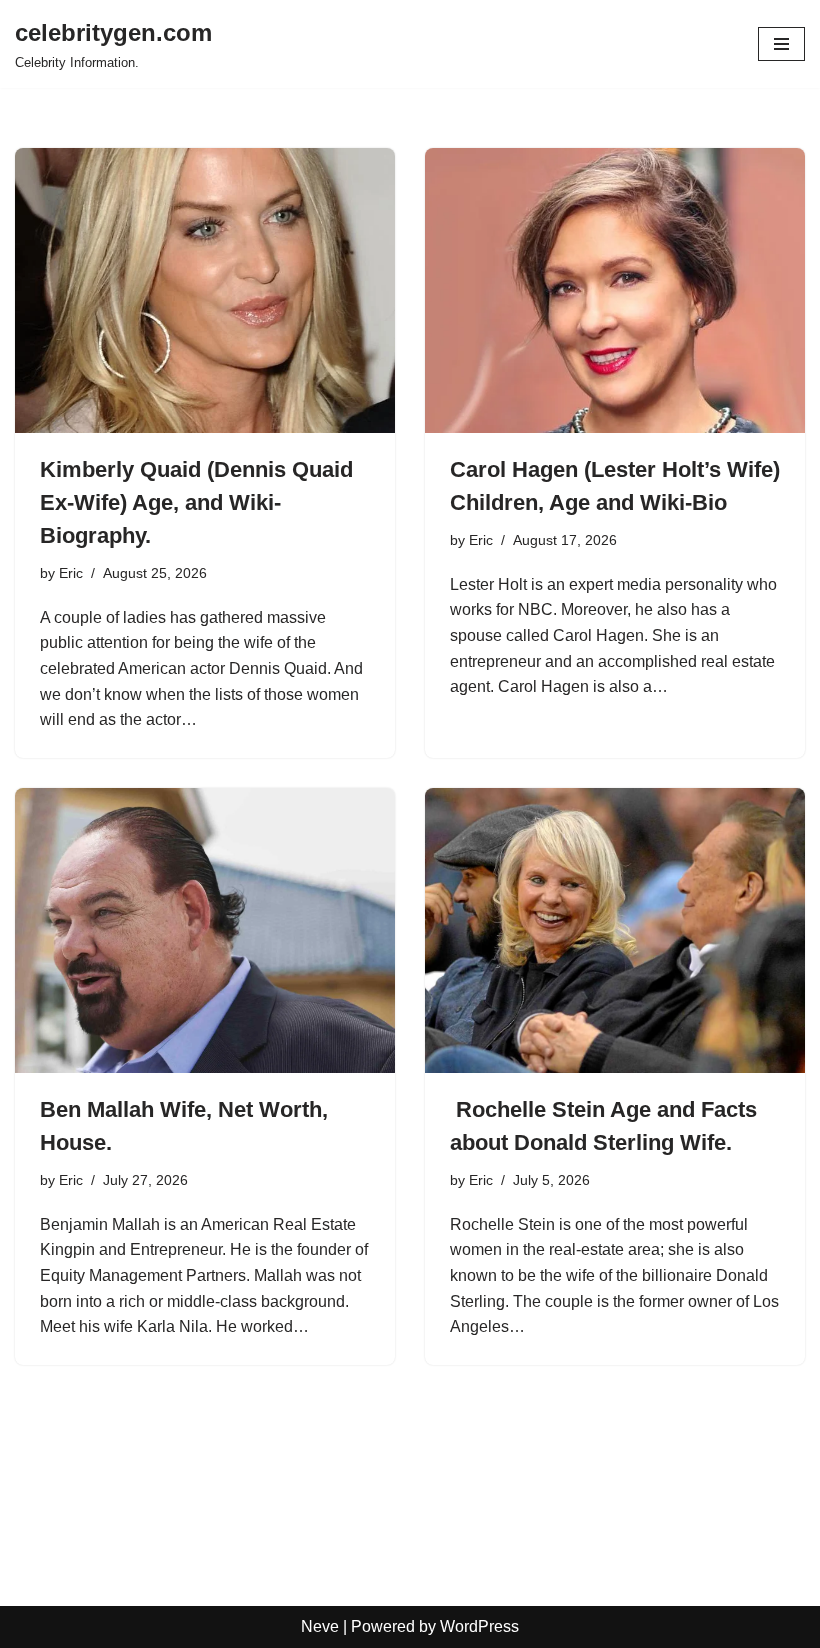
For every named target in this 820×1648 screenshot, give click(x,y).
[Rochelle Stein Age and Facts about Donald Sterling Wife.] (615, 930)
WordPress (479, 1626)
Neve (320, 1626)
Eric (71, 573)
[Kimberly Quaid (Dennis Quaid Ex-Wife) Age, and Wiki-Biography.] (205, 290)
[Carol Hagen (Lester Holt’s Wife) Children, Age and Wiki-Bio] (615, 290)
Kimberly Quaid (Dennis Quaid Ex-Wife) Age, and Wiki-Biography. (196, 502)
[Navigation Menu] (781, 44)
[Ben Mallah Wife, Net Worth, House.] (205, 930)
